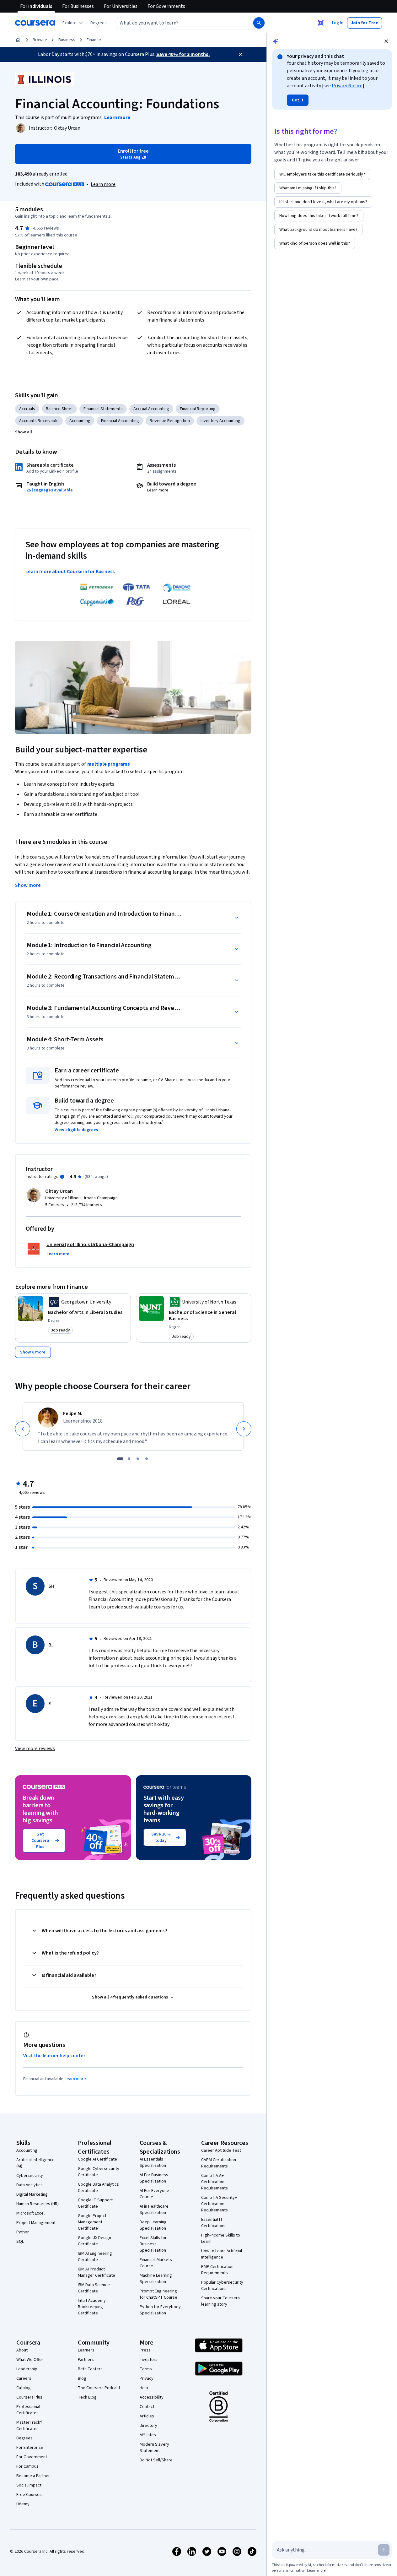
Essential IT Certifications (214, 2223)
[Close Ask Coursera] (321, 23)
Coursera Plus (29, 2397)
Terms (146, 2369)
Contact (147, 2407)
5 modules (29, 209)
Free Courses (29, 2495)
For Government (32, 2457)
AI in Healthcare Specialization (154, 2210)
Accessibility (152, 2397)
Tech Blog (87, 2397)
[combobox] (178, 23)
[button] (99, 23)
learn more (76, 2079)
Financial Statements (103, 409)
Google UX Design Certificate (94, 2241)
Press (145, 2350)
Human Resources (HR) (38, 2204)
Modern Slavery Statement (154, 2448)
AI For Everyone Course (154, 2194)
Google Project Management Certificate (92, 2222)
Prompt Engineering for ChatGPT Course (158, 2294)
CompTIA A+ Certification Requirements (215, 2182)
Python (23, 2232)
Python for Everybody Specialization (160, 2310)
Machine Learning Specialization (156, 2279)
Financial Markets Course (156, 2263)
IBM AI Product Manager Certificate (97, 2272)
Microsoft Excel (30, 2213)
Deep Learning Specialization (153, 2225)
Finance (94, 40)
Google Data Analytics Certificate (98, 2188)
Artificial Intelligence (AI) (35, 2163)
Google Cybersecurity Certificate (99, 2172)
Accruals (27, 409)
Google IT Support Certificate (95, 2203)
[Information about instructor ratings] (62, 1177)
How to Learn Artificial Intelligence (222, 2254)
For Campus (27, 2466)
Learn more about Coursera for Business (70, 572)
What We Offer (30, 2360)
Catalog (24, 2388)
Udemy (23, 2504)
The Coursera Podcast (99, 2388)
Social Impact (29, 2485)
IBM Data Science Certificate (94, 2288)
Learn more (103, 184)
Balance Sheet (59, 409)
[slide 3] (138, 1459)
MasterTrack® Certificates (29, 2426)
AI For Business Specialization (154, 2178)
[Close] (241, 54)
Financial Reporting (198, 409)
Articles (147, 2416)
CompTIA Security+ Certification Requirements (219, 2204)
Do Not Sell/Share (156, 2460)
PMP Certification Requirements (217, 2270)
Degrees (24, 2438)
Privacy (147, 2378)
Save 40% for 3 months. (183, 54)
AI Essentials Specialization (153, 2162)
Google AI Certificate (97, 2159)
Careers (24, 2378)
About (22, 2350)
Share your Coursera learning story (220, 2301)
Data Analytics (30, 2185)
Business (67, 40)
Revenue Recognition (170, 421)
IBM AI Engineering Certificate (95, 2257)
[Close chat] (386, 41)
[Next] (244, 1429)
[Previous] (23, 1429)
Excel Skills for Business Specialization (153, 2244)
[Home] (18, 40)
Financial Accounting (120, 421)
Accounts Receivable (39, 421)
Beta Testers (90, 2369)
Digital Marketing (32, 2194)
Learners (86, 2350)
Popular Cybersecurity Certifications (222, 2286)
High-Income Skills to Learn (221, 2238)
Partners (86, 2360)
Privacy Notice (347, 86)
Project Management (36, 2223)
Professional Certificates (28, 2410)
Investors (149, 2360)
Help (144, 2388)
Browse (40, 40)
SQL (20, 2242)
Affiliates (148, 2435)
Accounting (80, 421)
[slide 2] (129, 1459)
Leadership (27, 2369)
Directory (148, 2426)
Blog (82, 2378)
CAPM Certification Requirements (219, 2163)
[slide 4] (147, 1459)
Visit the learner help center (54, 2056)
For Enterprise (30, 2448)
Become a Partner (33, 2476)
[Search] (259, 23)
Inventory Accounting (220, 421)
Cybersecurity (30, 2176)
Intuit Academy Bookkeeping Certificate (92, 2307)
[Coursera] (35, 23)
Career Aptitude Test (221, 2150)
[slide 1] (120, 1459)
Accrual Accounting (151, 409)
